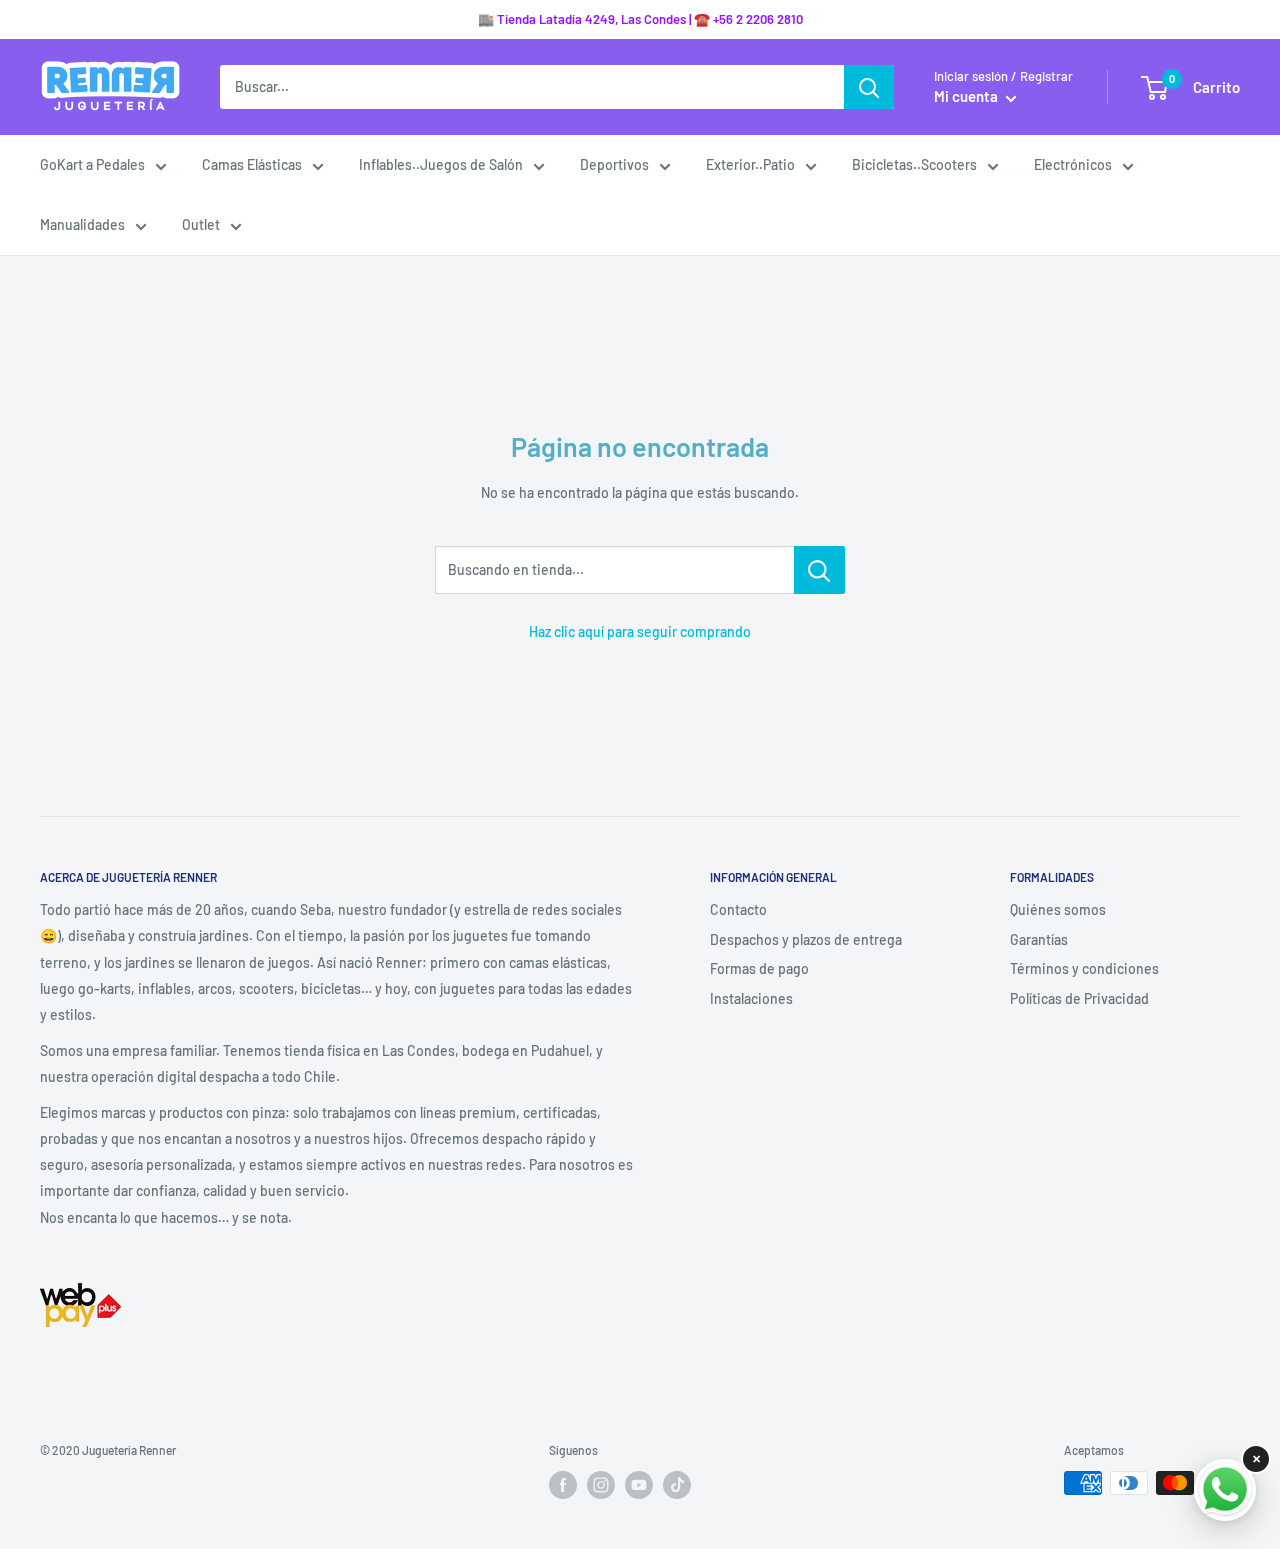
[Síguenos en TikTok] (677, 1485)
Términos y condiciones (1084, 968)
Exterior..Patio (750, 164)
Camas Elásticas (252, 164)
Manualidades (82, 224)
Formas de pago (759, 968)
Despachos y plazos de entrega (806, 939)
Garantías (1039, 939)
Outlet (201, 224)
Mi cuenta (967, 96)
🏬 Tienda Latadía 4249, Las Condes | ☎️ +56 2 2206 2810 (640, 19)
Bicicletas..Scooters (914, 164)
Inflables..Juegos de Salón (441, 164)
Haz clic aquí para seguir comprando (640, 631)
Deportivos (614, 164)
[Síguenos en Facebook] (563, 1485)
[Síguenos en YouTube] (639, 1485)
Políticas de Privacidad (1079, 998)
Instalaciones (751, 998)
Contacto (738, 909)
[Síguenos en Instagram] (601, 1485)
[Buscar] (869, 87)
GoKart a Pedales (92, 164)
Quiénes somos (1058, 909)
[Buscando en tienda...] (819, 570)
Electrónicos (1073, 164)
